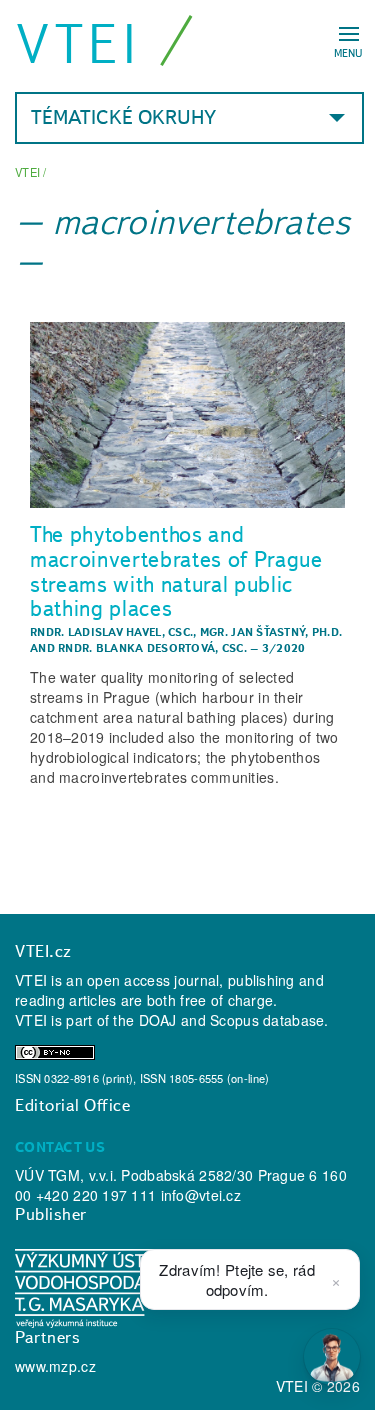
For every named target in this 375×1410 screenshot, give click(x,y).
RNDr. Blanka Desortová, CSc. (152, 648)
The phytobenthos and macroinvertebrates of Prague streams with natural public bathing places (176, 571)
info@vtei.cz (201, 1195)
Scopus (234, 1020)
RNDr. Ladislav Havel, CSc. (111, 632)
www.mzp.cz (55, 1366)
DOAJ (158, 1020)
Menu (348, 53)
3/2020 (284, 648)
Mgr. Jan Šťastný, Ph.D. (271, 632)
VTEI (78, 43)
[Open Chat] (332, 1357)
